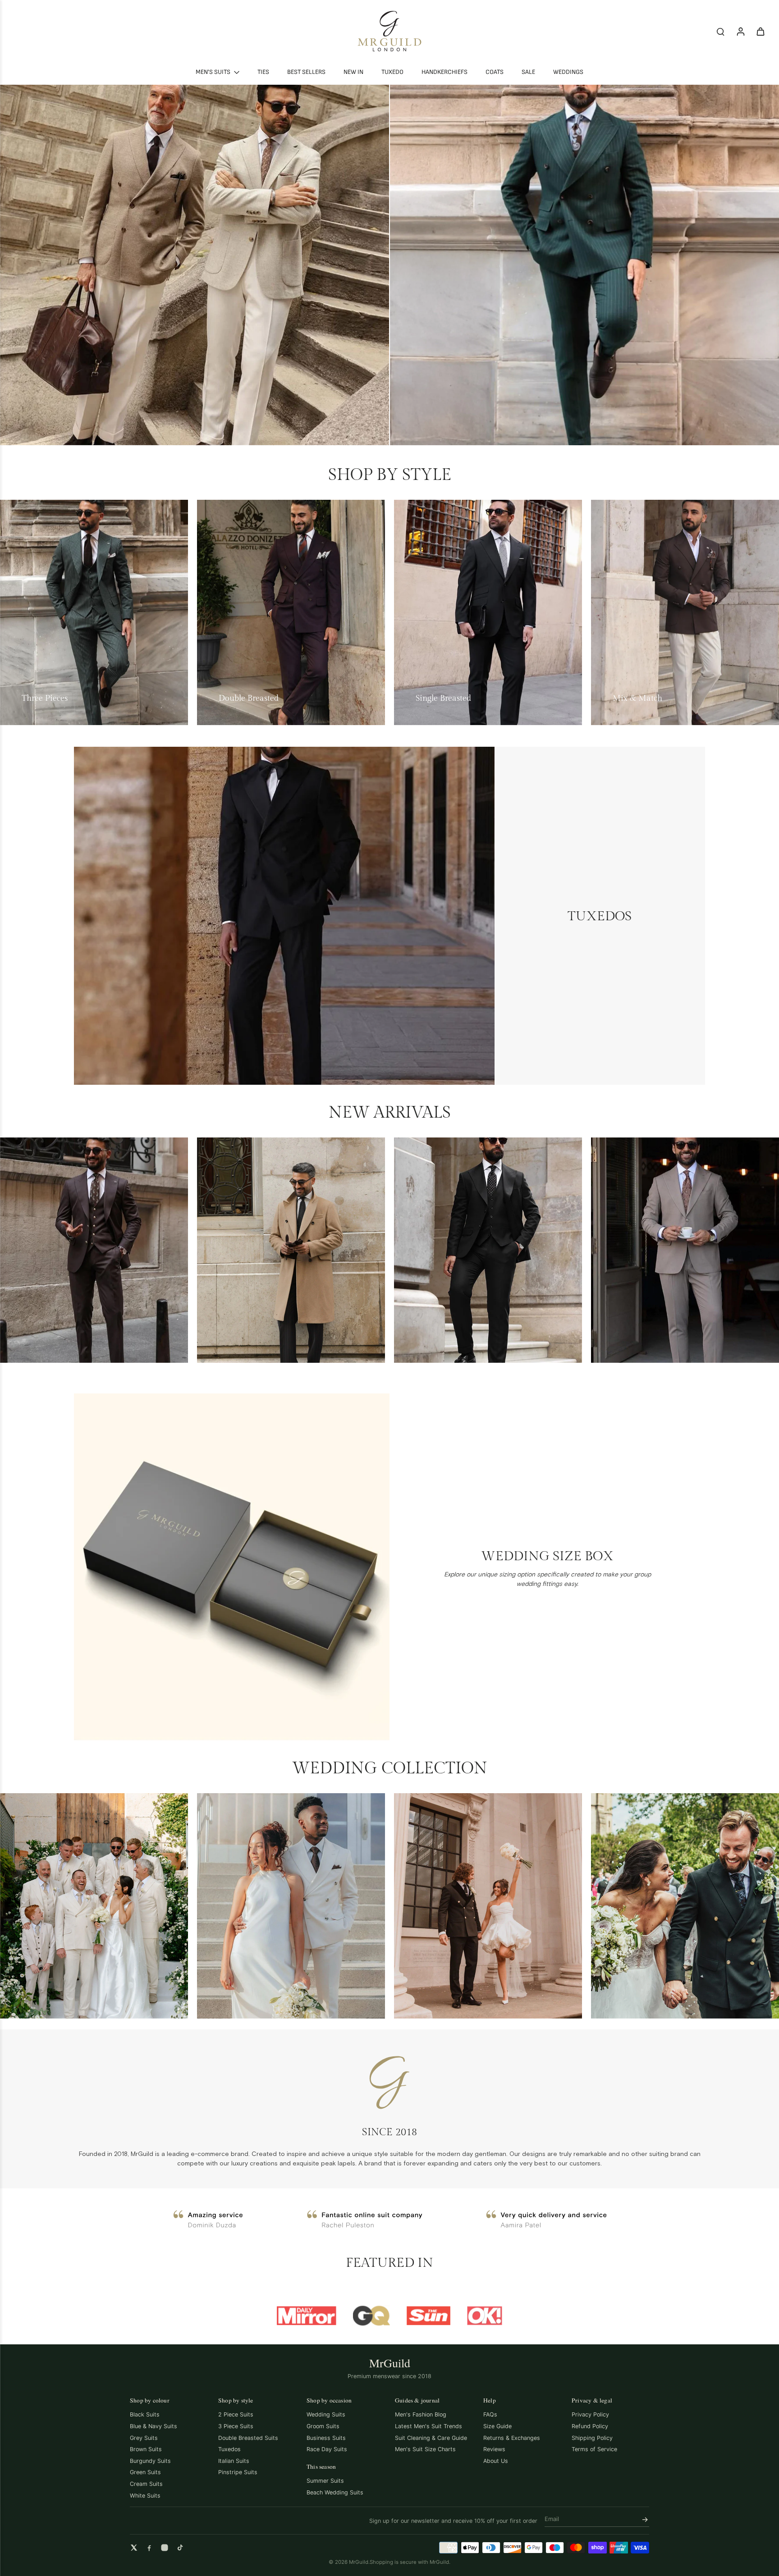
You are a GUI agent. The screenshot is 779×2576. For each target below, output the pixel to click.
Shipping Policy (592, 2438)
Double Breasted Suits (248, 2438)
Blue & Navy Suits (154, 2426)
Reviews (494, 2449)
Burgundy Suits (150, 2461)
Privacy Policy (590, 2414)
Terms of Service (594, 2449)
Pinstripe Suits (238, 2472)
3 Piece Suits (236, 2426)
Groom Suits (323, 2426)
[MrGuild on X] (134, 2548)
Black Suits (145, 2414)
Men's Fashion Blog (421, 2414)
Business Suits (326, 2438)
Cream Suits (146, 2484)
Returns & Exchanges (512, 2438)
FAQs (490, 2414)
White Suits (145, 2496)
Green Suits (145, 2472)
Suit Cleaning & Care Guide (431, 2438)
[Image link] (195, 265)
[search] (720, 31)
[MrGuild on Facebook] (149, 2548)
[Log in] (740, 31)
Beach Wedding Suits (335, 2492)
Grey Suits (144, 2438)
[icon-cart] (760, 31)
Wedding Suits (326, 2414)
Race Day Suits (327, 2449)
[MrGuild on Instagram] (165, 2548)
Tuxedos (229, 2449)
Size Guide (497, 2426)
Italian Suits (234, 2461)
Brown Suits (146, 2449)
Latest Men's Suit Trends (428, 2426)
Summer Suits (325, 2481)
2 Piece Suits (236, 2414)
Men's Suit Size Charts (425, 2449)
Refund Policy (590, 2426)
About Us (496, 2461)
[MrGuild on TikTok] (180, 2548)
